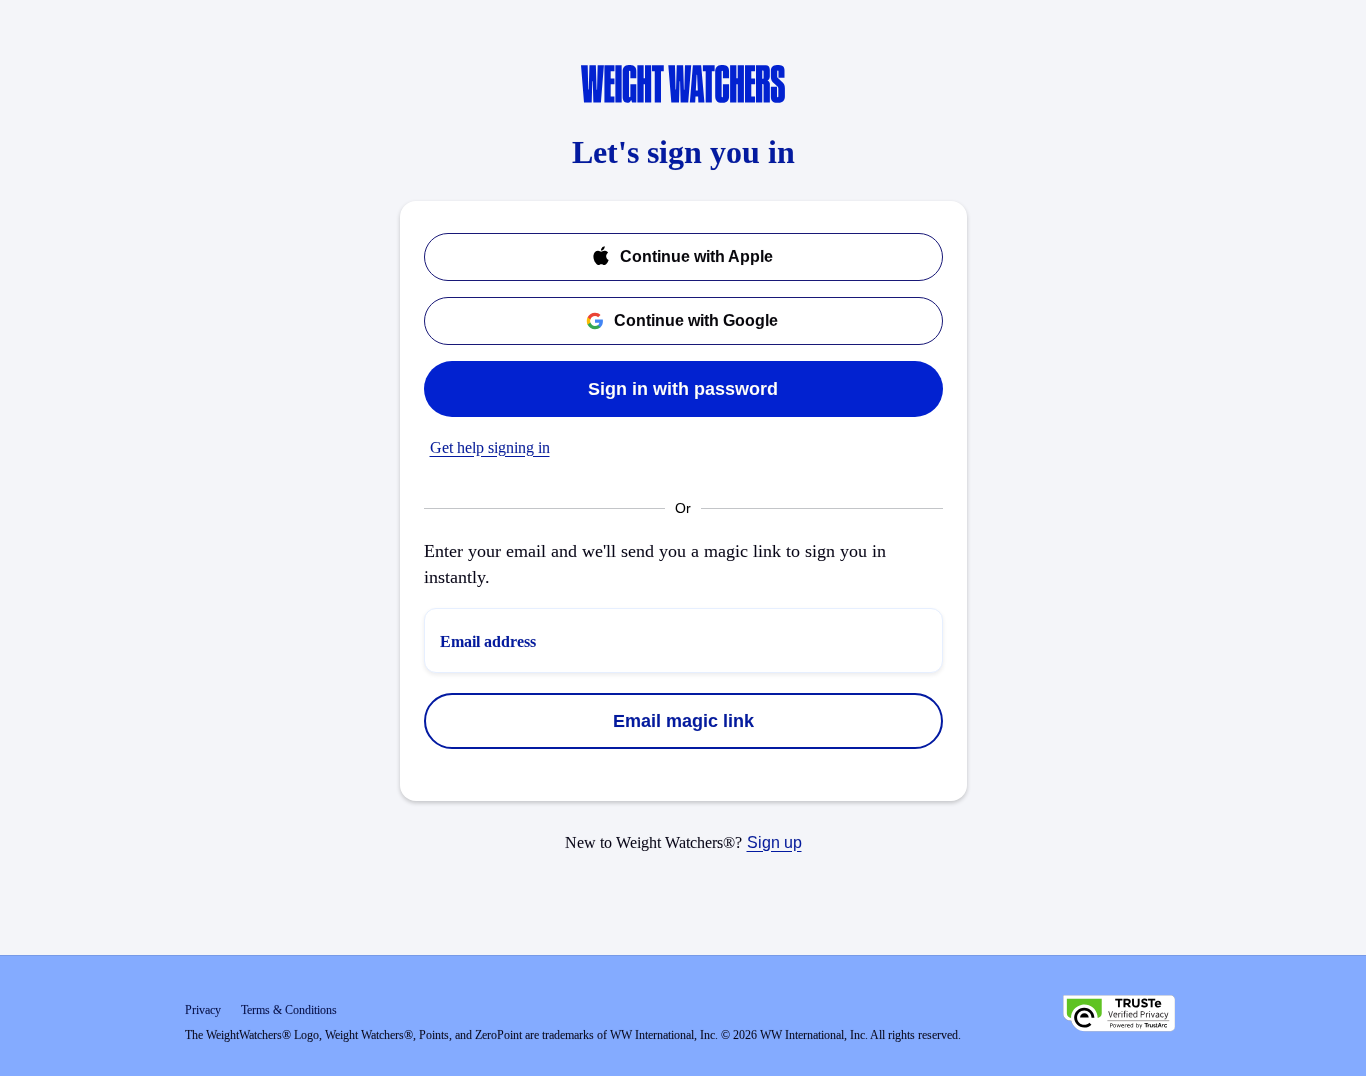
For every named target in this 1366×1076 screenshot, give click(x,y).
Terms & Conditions (289, 1010)
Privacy (203, 1010)
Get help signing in (490, 447)
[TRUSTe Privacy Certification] (1119, 1016)
